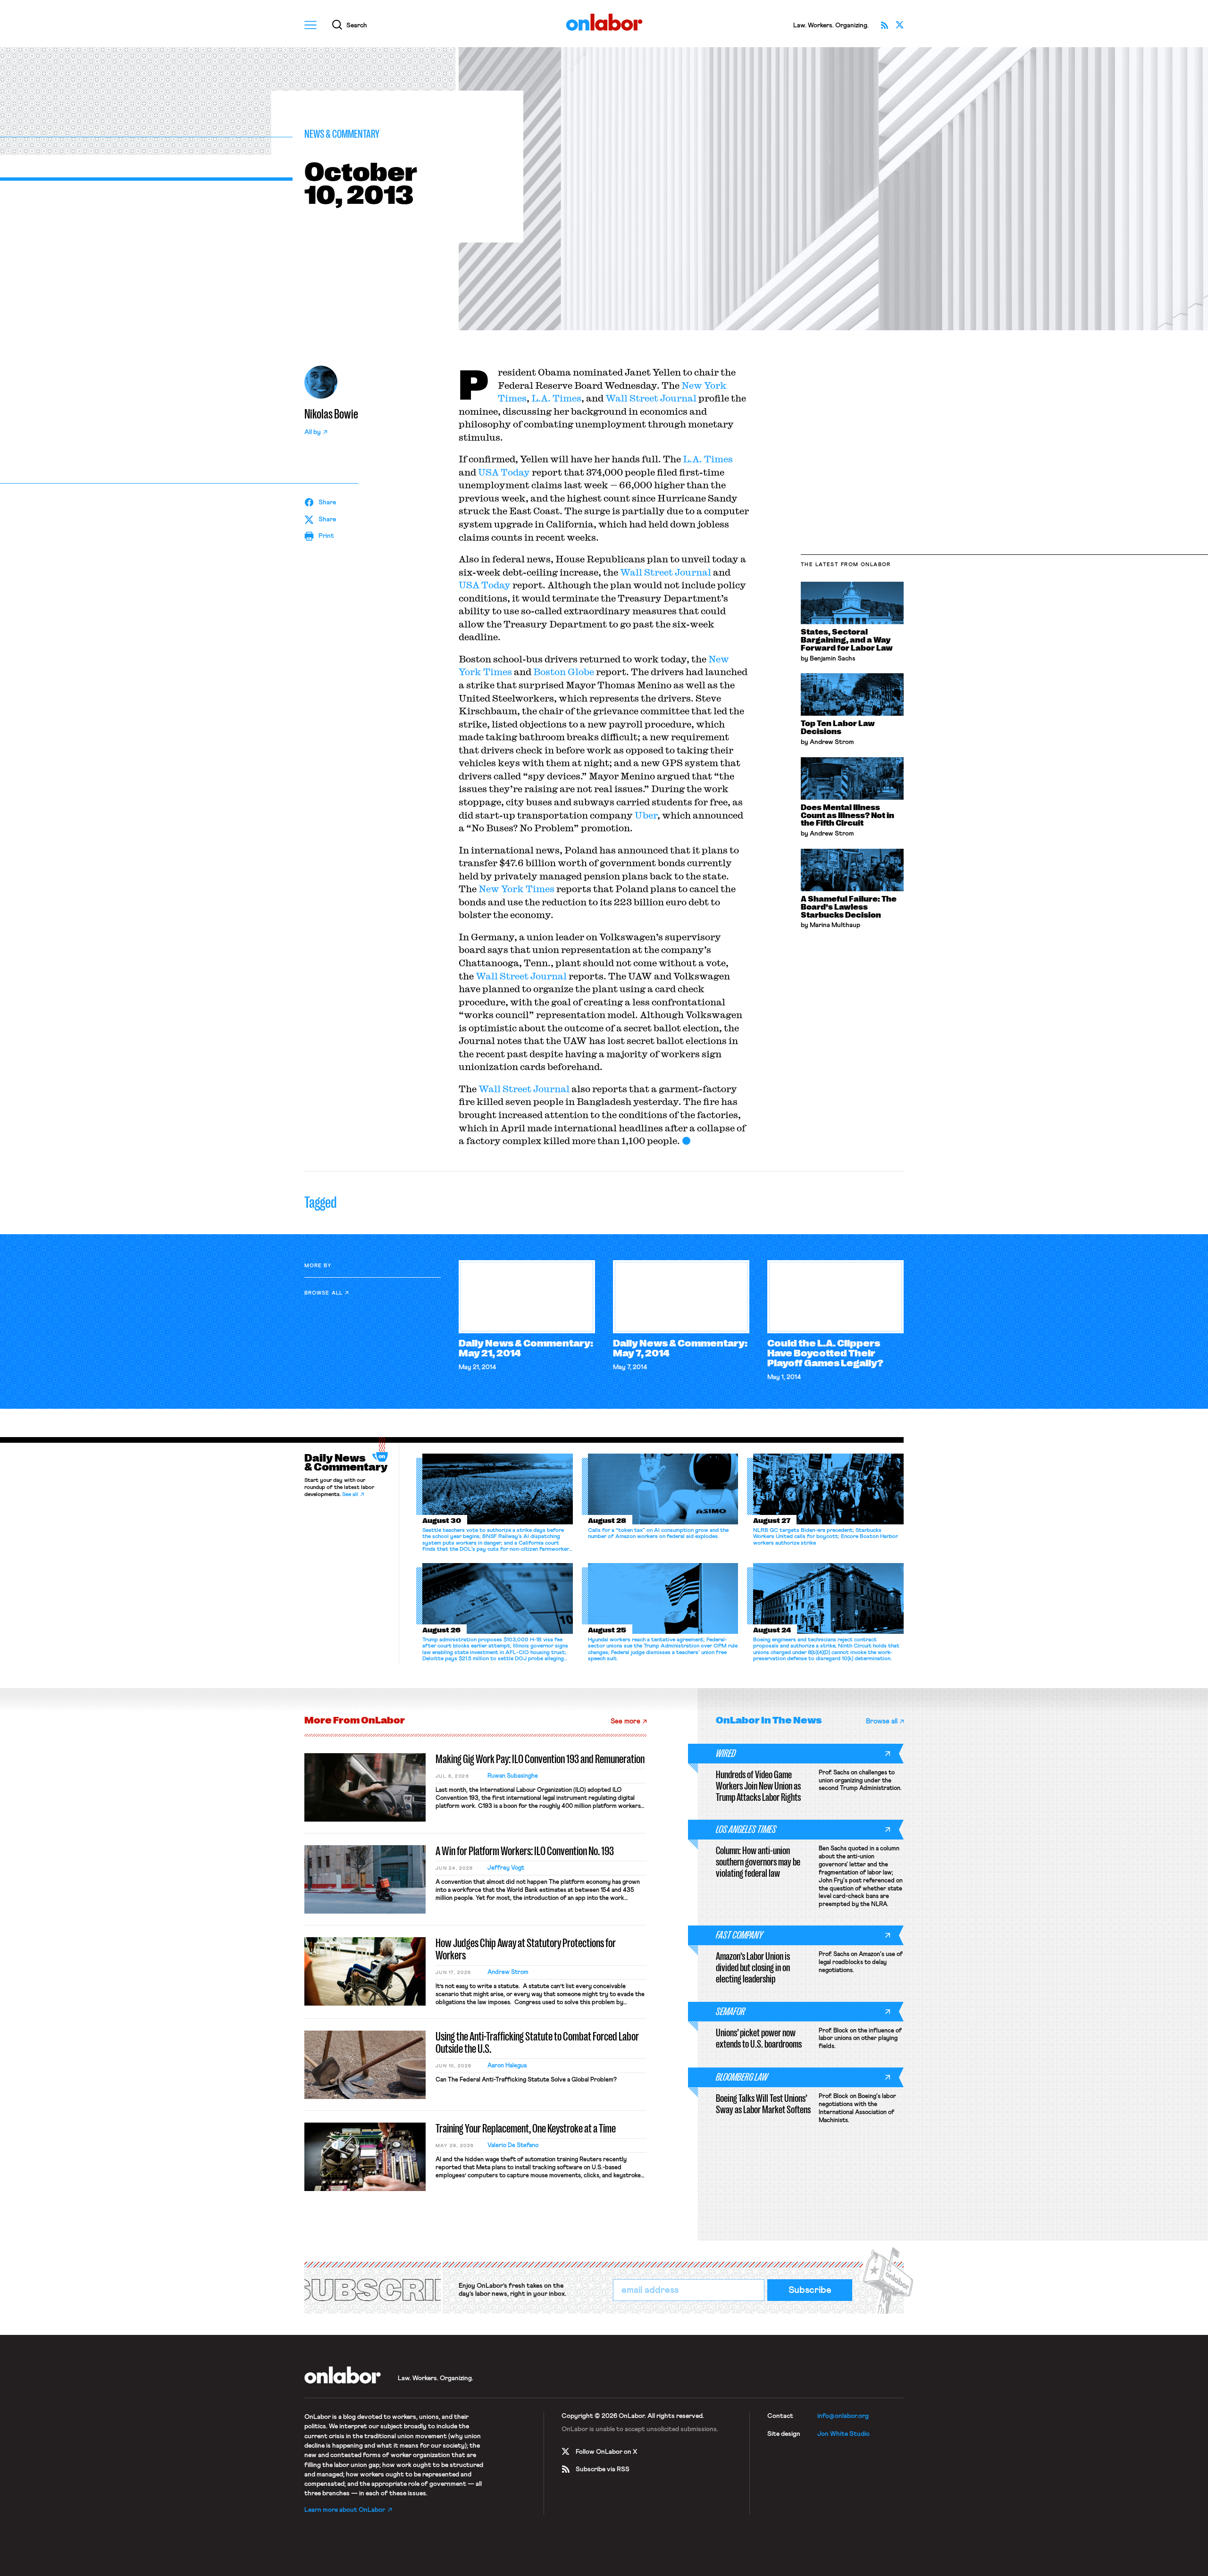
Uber (646, 815)
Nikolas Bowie (331, 414)
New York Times (516, 889)
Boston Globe (564, 672)
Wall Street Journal (651, 398)
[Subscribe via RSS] (884, 25)
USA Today (504, 472)
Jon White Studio (843, 2434)
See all (350, 1495)
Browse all (323, 1293)
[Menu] (310, 25)
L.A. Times (556, 398)
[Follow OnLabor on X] (899, 25)
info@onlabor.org (843, 2416)
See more (625, 1721)
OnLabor (604, 22)
